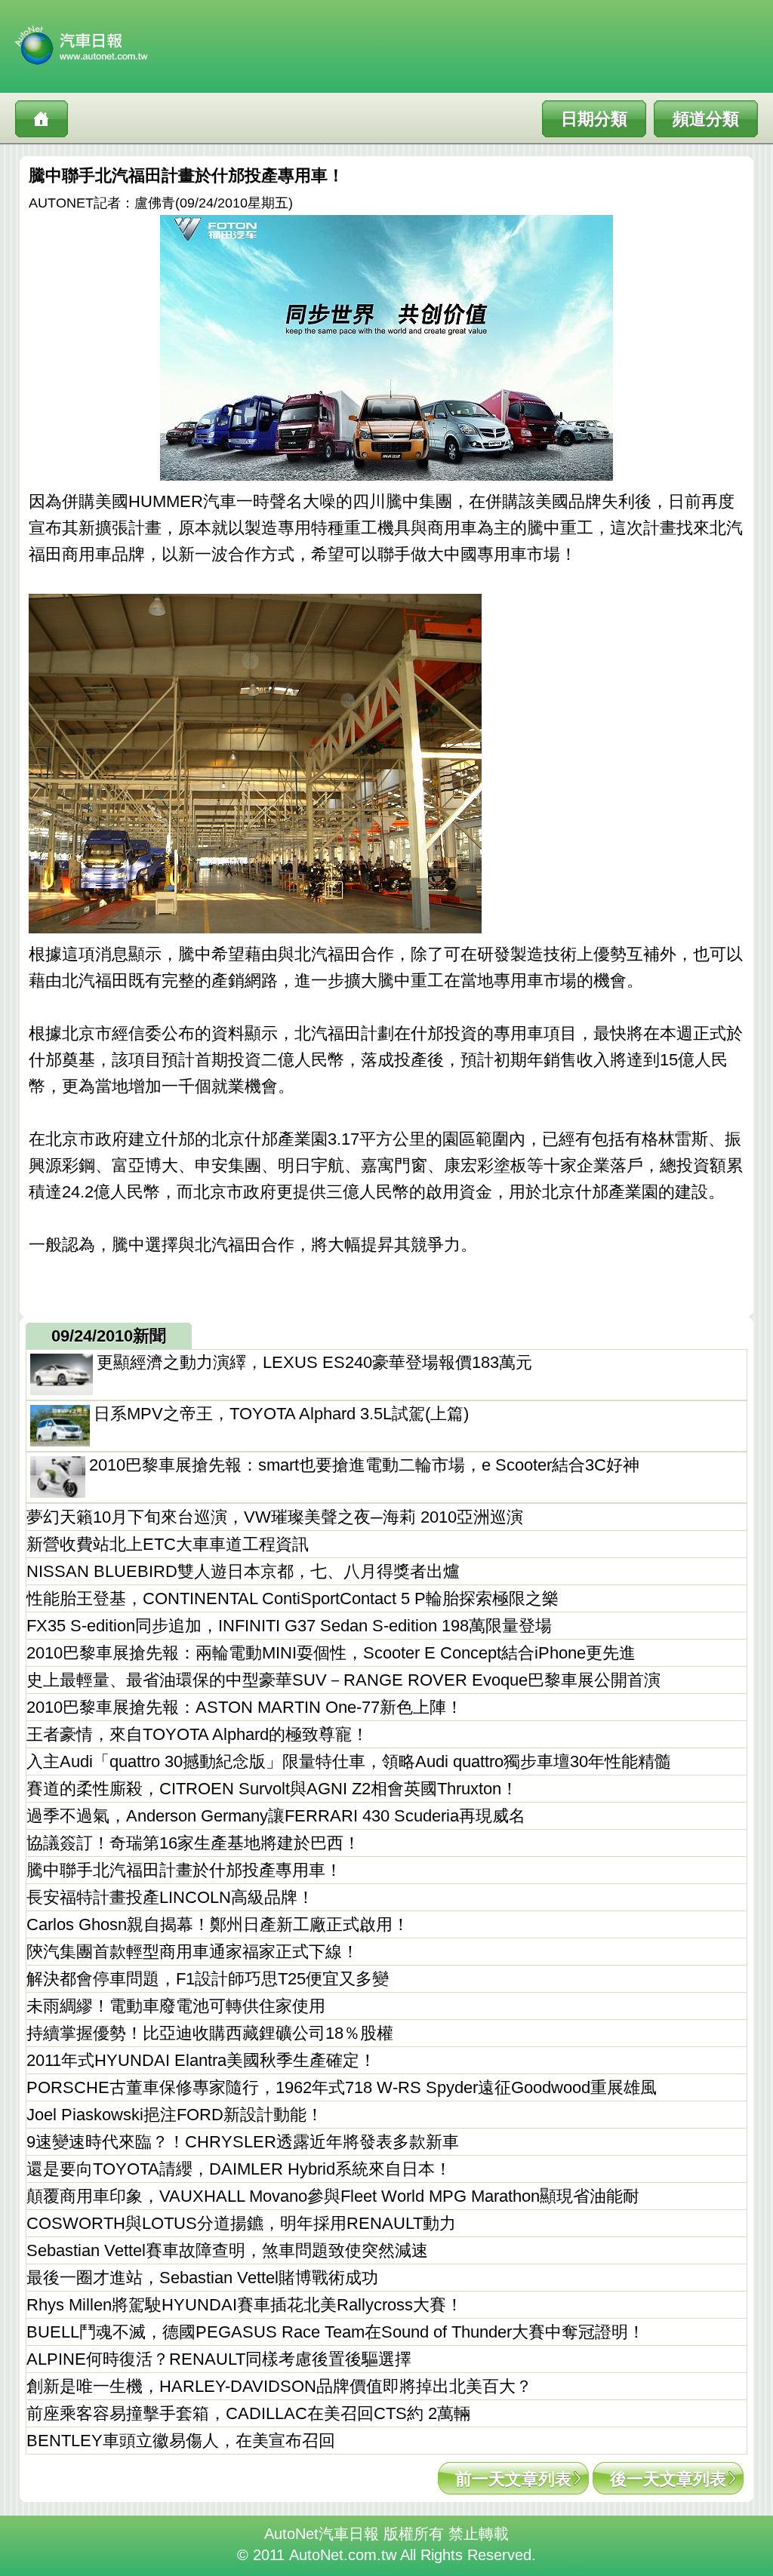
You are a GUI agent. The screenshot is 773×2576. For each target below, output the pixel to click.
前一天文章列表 (513, 2479)
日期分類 (594, 119)
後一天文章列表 (668, 2479)
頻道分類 (706, 119)
